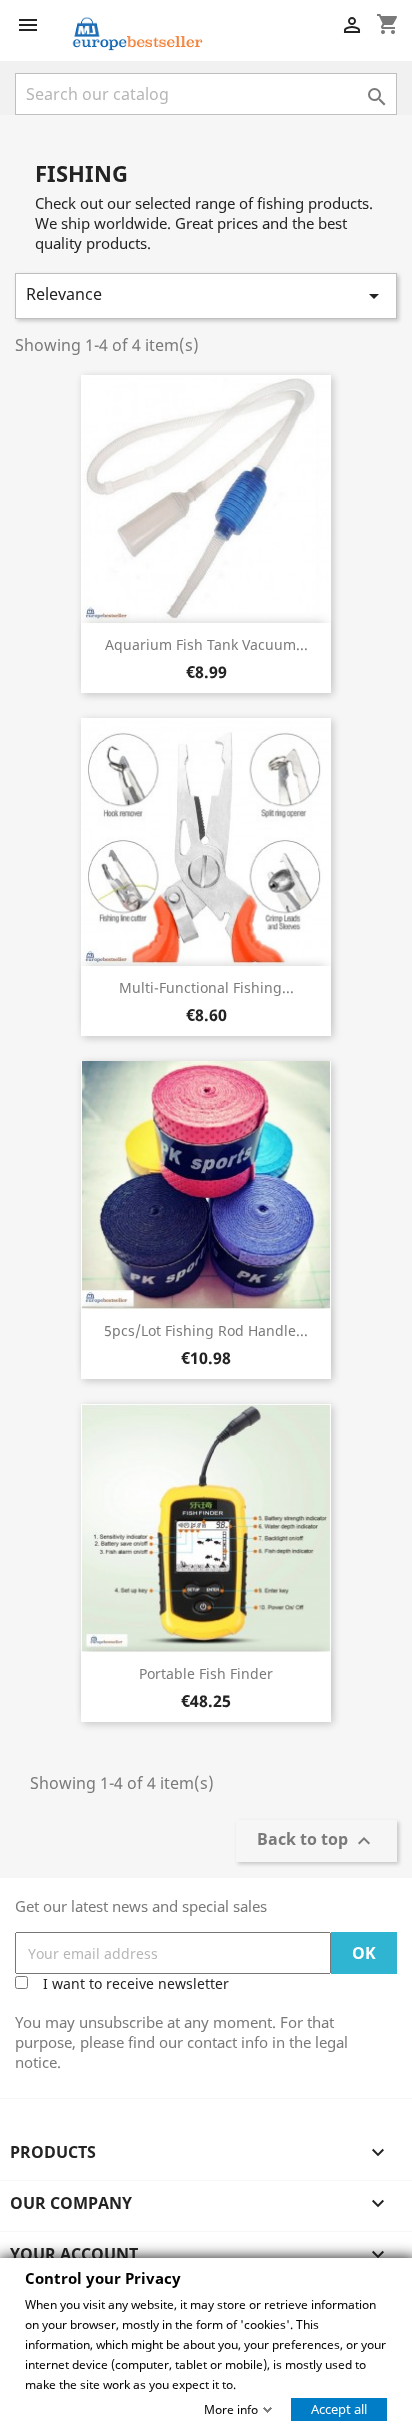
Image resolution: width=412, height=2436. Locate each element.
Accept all (339, 2408)
